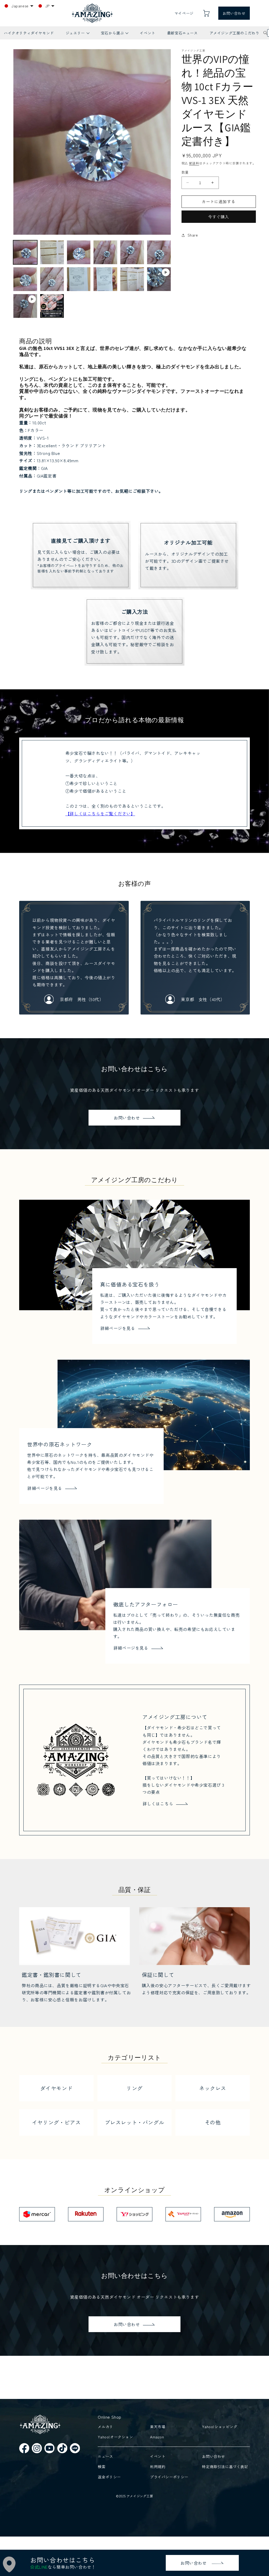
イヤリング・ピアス (56, 2122)
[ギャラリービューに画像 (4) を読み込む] (105, 252)
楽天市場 (158, 2427)
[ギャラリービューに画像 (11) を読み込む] (132, 279)
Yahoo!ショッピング (220, 2427)
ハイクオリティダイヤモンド (29, 33)
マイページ (184, 13)
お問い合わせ (234, 13)
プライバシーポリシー (169, 2477)
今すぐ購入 (219, 217)
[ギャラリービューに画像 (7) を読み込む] (25, 279)
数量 (185, 172)
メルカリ (105, 2427)
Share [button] (193, 235)
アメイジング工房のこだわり (235, 33)
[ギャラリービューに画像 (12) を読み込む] (52, 306)
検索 (102, 2467)
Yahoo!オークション (115, 2437)
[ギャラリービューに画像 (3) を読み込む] (79, 252)
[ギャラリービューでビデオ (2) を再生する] (25, 306)
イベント (147, 33)
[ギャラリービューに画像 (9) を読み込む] (79, 279)
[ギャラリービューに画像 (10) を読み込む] (105, 279)
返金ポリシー (109, 2477)
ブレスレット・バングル (135, 2122)
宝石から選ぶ (115, 35)
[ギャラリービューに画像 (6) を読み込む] (159, 252)
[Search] (265, 33)
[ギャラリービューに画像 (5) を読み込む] (132, 252)
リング (134, 2088)
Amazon (157, 2437)
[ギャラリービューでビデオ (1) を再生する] (159, 279)
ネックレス (213, 2088)
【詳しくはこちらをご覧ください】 (100, 814)
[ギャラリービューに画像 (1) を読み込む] (25, 252)
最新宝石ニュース (182, 33)
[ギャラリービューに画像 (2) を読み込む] (52, 252)
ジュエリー (77, 35)
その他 (213, 2122)
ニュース (105, 2456)
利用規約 (158, 2467)
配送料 (194, 163)
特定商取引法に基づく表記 (225, 2467)
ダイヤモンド (56, 2088)
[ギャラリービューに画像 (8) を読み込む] (52, 279)
